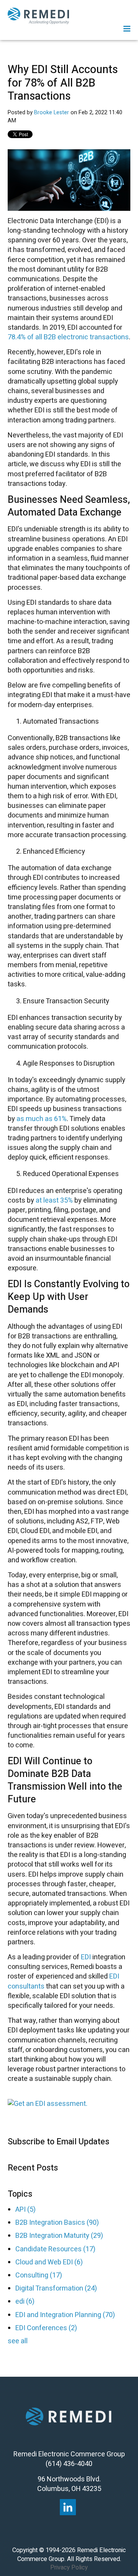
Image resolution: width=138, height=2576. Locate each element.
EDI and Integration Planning (65, 2315)
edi (25, 2302)
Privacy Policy (69, 2568)
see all (18, 2341)
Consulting (39, 2275)
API (25, 2210)
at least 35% (55, 1200)
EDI (86, 1957)
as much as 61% (42, 1119)
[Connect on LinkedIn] (68, 2507)
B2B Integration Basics (57, 2223)
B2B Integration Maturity (59, 2236)
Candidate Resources (55, 2249)
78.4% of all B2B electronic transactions (68, 337)
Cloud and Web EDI (49, 2262)
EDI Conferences (46, 2328)
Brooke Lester (52, 113)
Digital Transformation (56, 2288)
